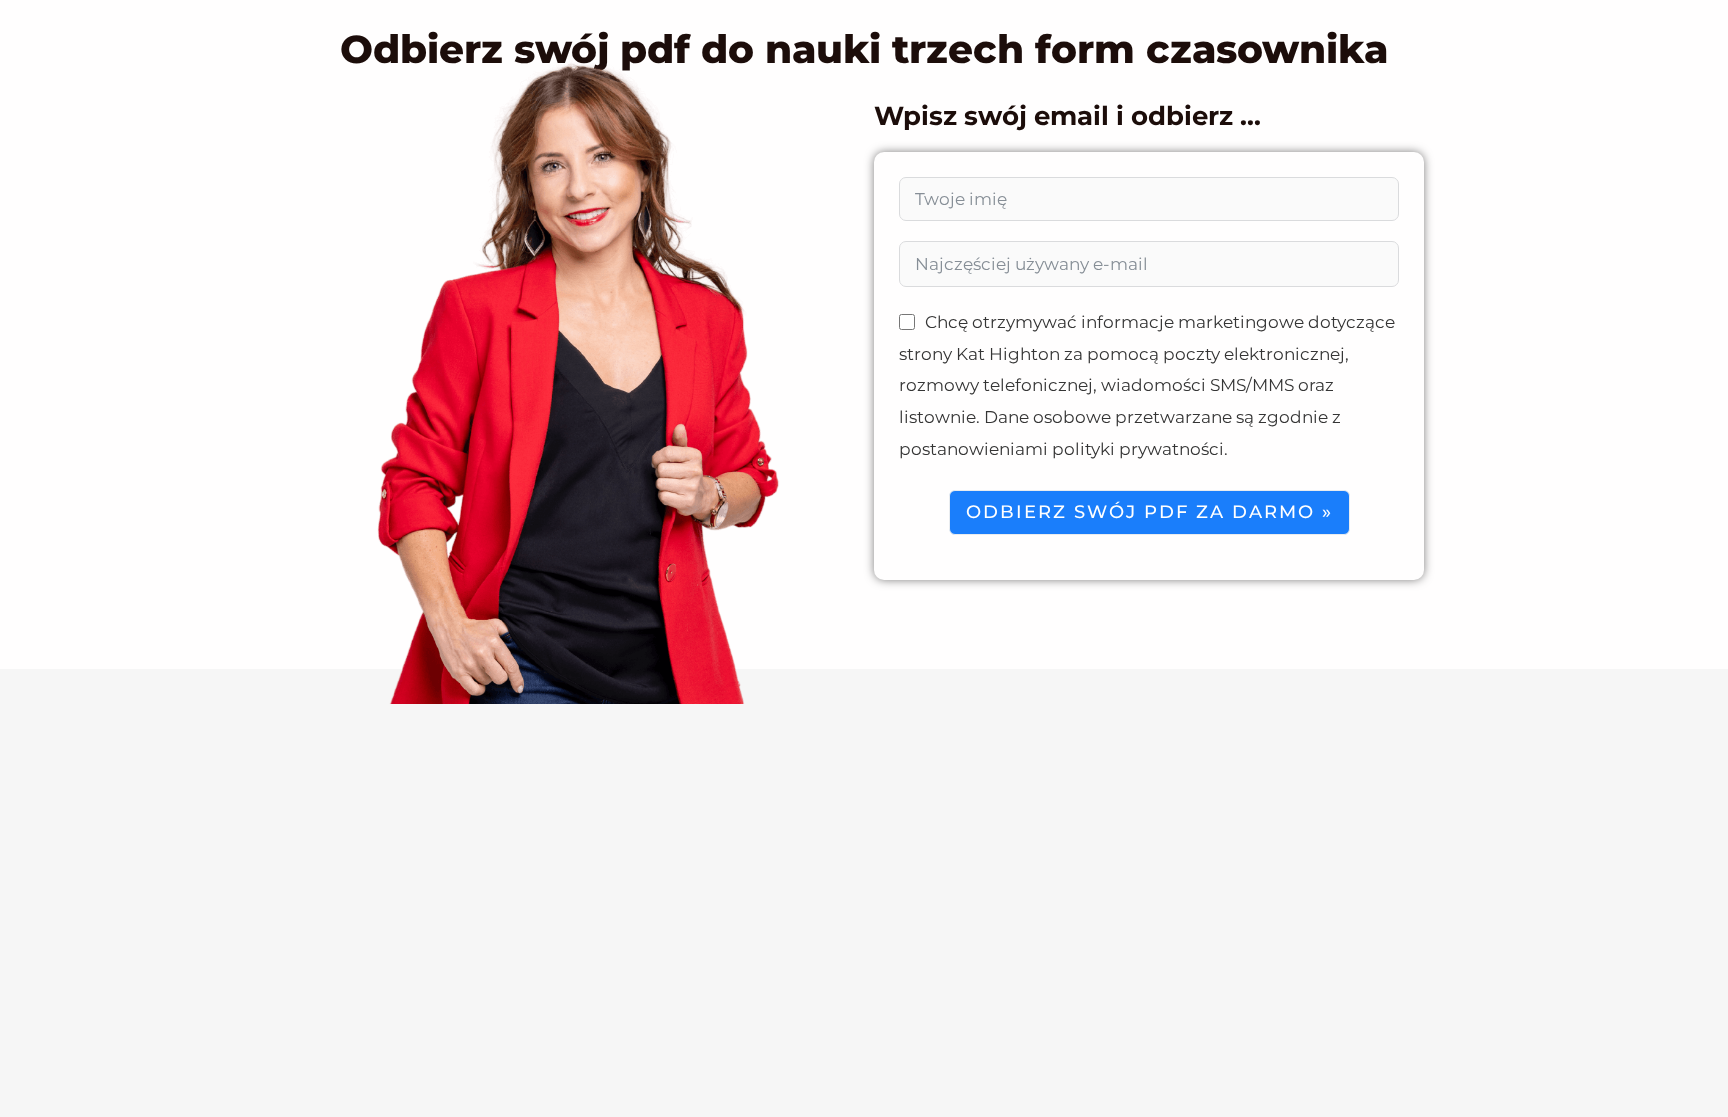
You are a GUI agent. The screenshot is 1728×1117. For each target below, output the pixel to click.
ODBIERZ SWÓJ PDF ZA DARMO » (1149, 512)
